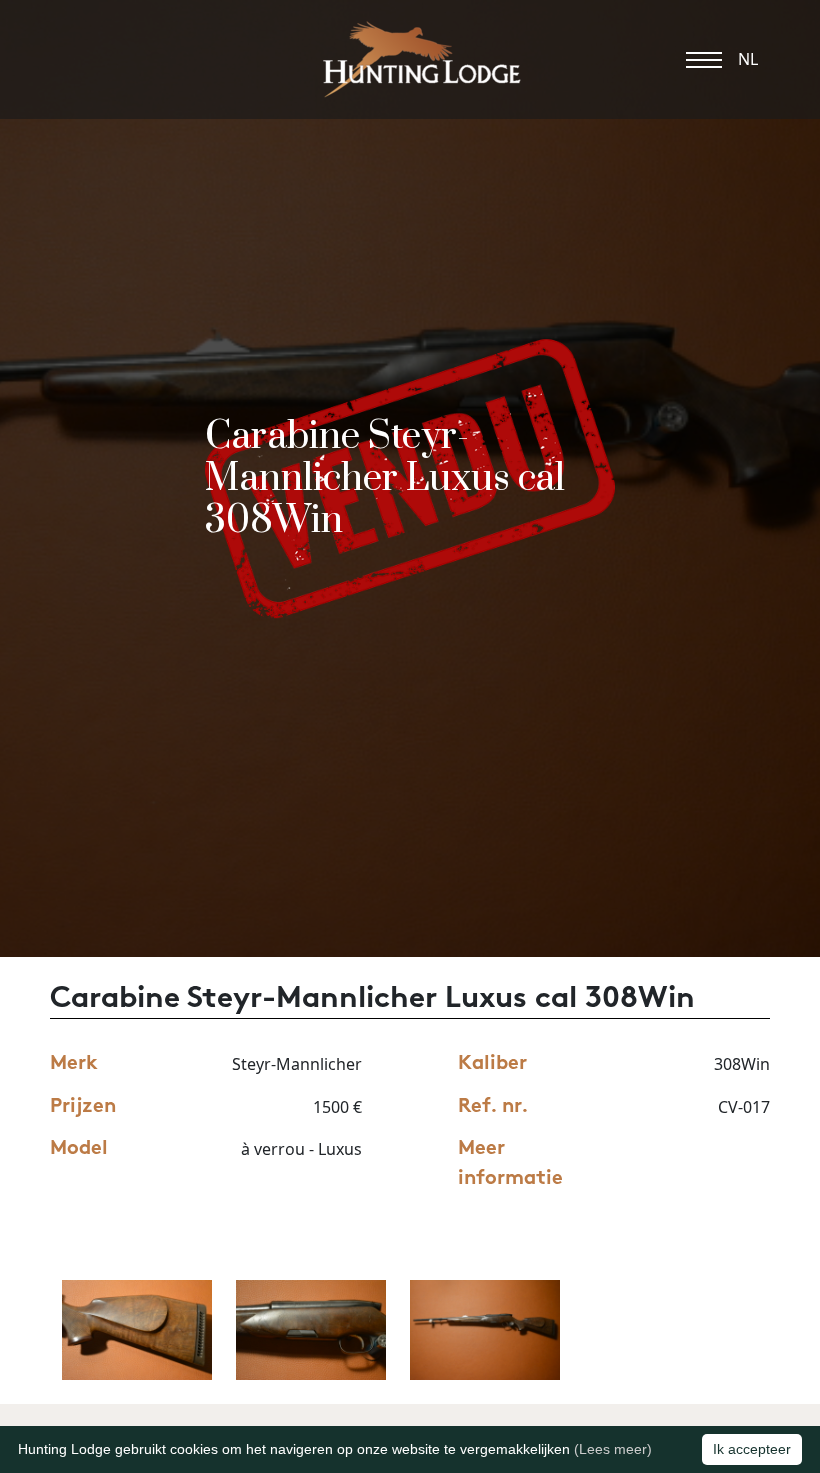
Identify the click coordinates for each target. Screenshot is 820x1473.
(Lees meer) (613, 1449)
